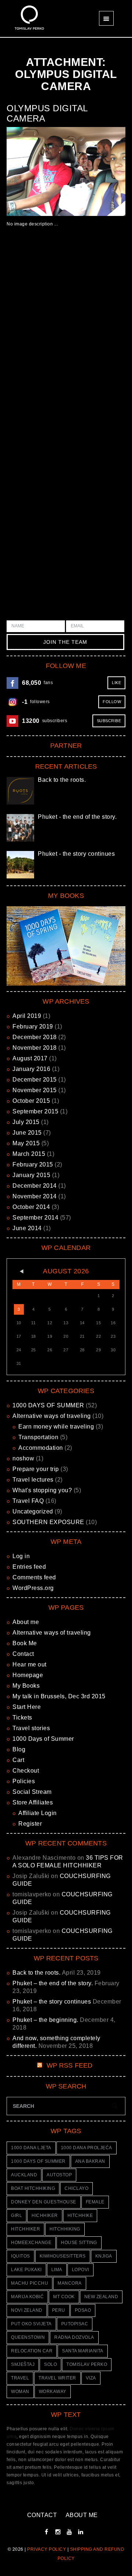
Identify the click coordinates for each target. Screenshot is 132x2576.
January (31, 1069)
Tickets (22, 1718)
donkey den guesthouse (44, 2202)
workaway (53, 2392)
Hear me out (30, 1664)
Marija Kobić (27, 2297)
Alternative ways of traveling (52, 1416)
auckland (24, 2175)
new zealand (101, 2297)
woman (20, 2392)
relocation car (32, 2351)
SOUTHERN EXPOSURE (48, 1522)
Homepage (28, 1675)
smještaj (23, 2364)
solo (50, 2364)
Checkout (26, 1771)
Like (116, 683)
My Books (26, 1686)
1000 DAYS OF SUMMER (48, 1405)
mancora (70, 2283)
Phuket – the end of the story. (53, 1983)
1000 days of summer (38, 2161)
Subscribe (109, 721)
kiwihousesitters (63, 2256)
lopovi (80, 2270)
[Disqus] (66, 341)
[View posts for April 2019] (19, 1272)
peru (59, 2310)
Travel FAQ (28, 1501)
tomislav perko (87, 2364)
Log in (21, 1556)
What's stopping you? (42, 1490)
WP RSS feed (70, 2065)
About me (26, 1622)
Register (30, 1824)
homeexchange (31, 2243)
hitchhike (80, 2215)
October (31, 1101)
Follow (112, 702)
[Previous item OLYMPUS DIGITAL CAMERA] (36, 171)
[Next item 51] (96, 171)
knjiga (104, 2256)
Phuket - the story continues (76, 854)
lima (57, 2270)
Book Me (25, 1643)
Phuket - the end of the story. (77, 817)
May (26, 1143)
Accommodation (41, 1448)
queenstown (28, 2337)
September (35, 1111)
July (26, 1122)
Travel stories (31, 1728)
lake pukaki (26, 2270)
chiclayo (76, 2188)
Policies (24, 1781)
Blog (19, 1749)
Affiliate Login (38, 1813)
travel (20, 2378)
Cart (18, 1760)
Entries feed (29, 1567)
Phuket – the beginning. (45, 2020)
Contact (23, 1654)
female (95, 2202)
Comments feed (34, 1577)
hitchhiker (25, 2229)
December (35, 1037)
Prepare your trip (36, 1469)
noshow (23, 1458)
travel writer (57, 2378)
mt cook (64, 2297)
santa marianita (83, 2351)
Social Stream (32, 1792)
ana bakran (90, 2161)
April (27, 1016)
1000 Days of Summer (43, 1739)
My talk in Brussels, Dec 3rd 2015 (59, 1696)
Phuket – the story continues (52, 2002)
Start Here (27, 1707)
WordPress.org (33, 1588)
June (27, 1133)
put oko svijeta (31, 2324)
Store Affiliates (33, 1802)
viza (91, 2378)
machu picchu (30, 2283)
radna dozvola (74, 2337)
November (35, 1048)
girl (16, 2215)
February (33, 1026)
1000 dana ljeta (31, 2148)
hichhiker (45, 2215)
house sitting (79, 2243)
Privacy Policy (47, 2549)
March (29, 1154)
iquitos (21, 2256)
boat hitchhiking (33, 2188)
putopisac (75, 2324)
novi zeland (27, 2310)
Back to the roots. (62, 780)
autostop (59, 2175)
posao (83, 2310)
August (30, 1058)
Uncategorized (33, 1511)
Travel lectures (33, 1480)
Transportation (38, 1437)
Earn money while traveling (56, 1427)
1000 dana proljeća (87, 2148)
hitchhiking (65, 2229)
